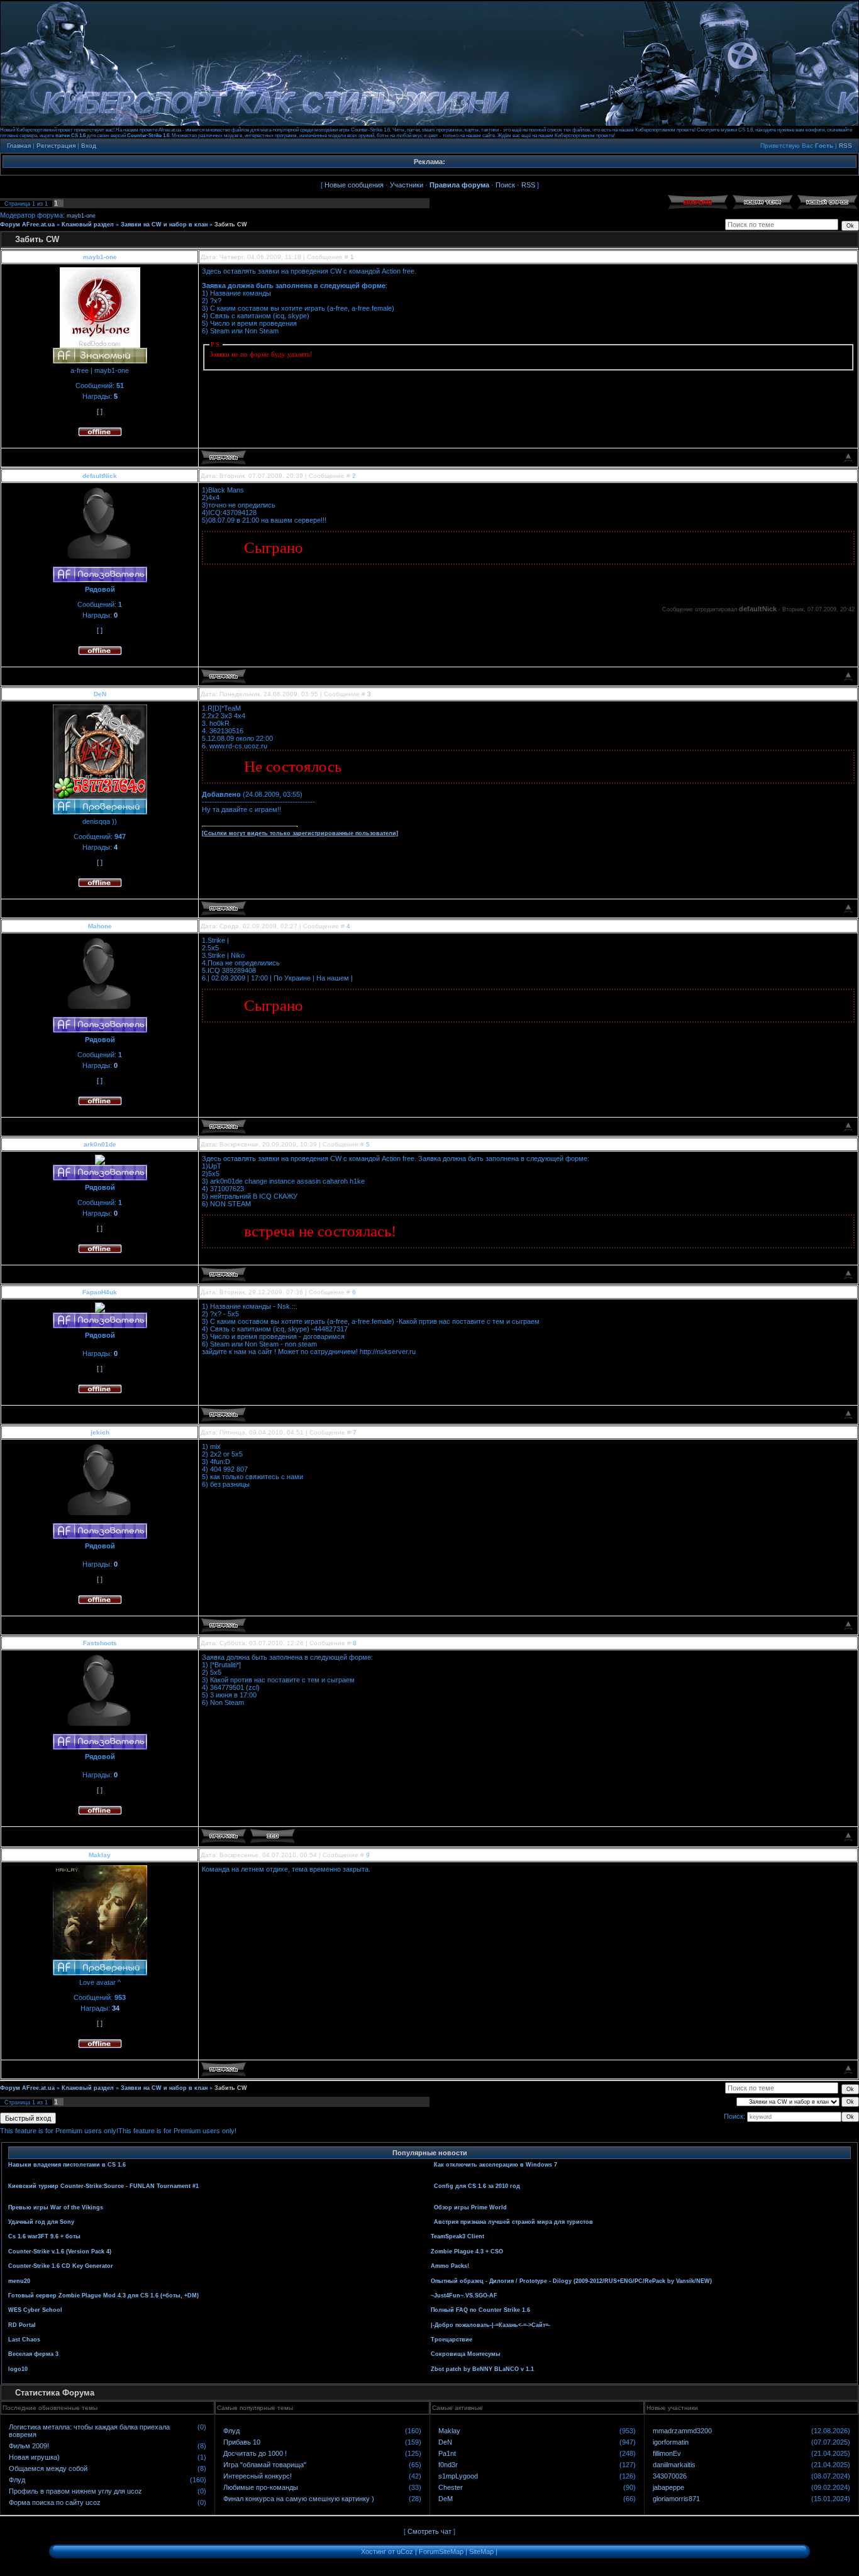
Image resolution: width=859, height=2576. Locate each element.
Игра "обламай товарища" (265, 2465)
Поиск (505, 185)
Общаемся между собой (48, 2468)
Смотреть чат (429, 2531)
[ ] (100, 411)
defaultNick (100, 476)
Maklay (100, 1855)
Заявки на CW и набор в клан (164, 225)
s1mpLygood (458, 2476)
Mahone (100, 926)
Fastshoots (100, 1643)
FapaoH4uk (100, 1292)
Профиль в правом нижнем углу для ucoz (75, 2491)
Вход (89, 146)
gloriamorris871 (676, 2499)
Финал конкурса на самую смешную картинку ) (299, 2499)
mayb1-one (81, 216)
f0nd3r (448, 2465)
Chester (451, 2487)
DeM (446, 2499)
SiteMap (481, 2551)
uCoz (405, 2551)
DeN (100, 694)
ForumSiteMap (441, 2551)
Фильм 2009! (29, 2446)
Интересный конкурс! (258, 2476)
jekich (100, 1432)
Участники (407, 185)
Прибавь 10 (242, 2442)
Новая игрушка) (34, 2457)
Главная (19, 146)
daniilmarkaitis (674, 2465)
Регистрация (56, 146)
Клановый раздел (88, 225)
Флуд (17, 2480)
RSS (845, 146)
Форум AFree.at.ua (27, 225)
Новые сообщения (354, 185)
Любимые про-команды (261, 2487)
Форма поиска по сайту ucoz (55, 2502)
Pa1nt (447, 2453)
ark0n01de (100, 1144)
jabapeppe (668, 2487)
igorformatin (671, 2442)
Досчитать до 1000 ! (255, 2453)
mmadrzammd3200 (682, 2431)
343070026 (670, 2476)
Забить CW (231, 225)
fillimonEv (667, 2453)
